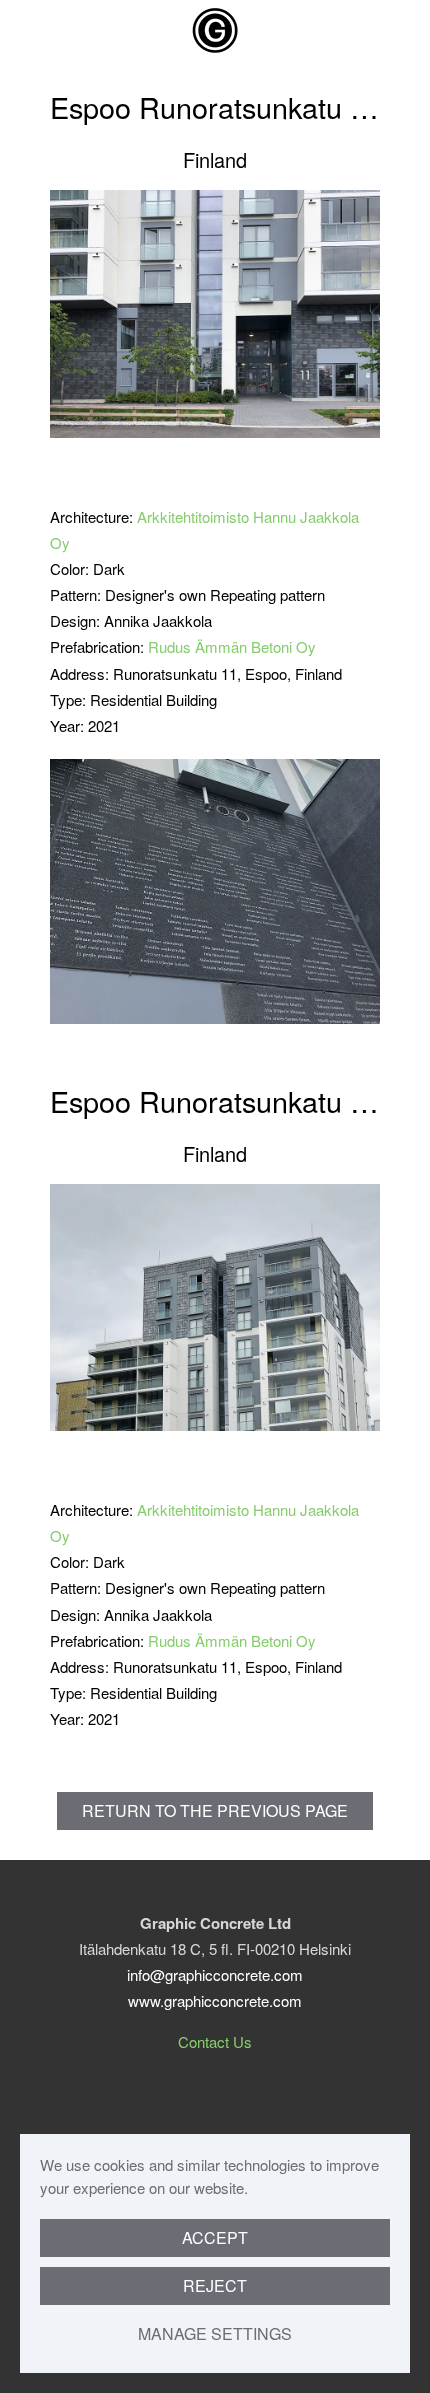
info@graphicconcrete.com (215, 1974)
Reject (215, 2285)
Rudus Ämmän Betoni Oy (232, 646)
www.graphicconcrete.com (215, 2000)
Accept (215, 2237)
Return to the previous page (215, 1810)
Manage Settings (215, 2333)
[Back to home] (215, 30)
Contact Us (215, 2041)
